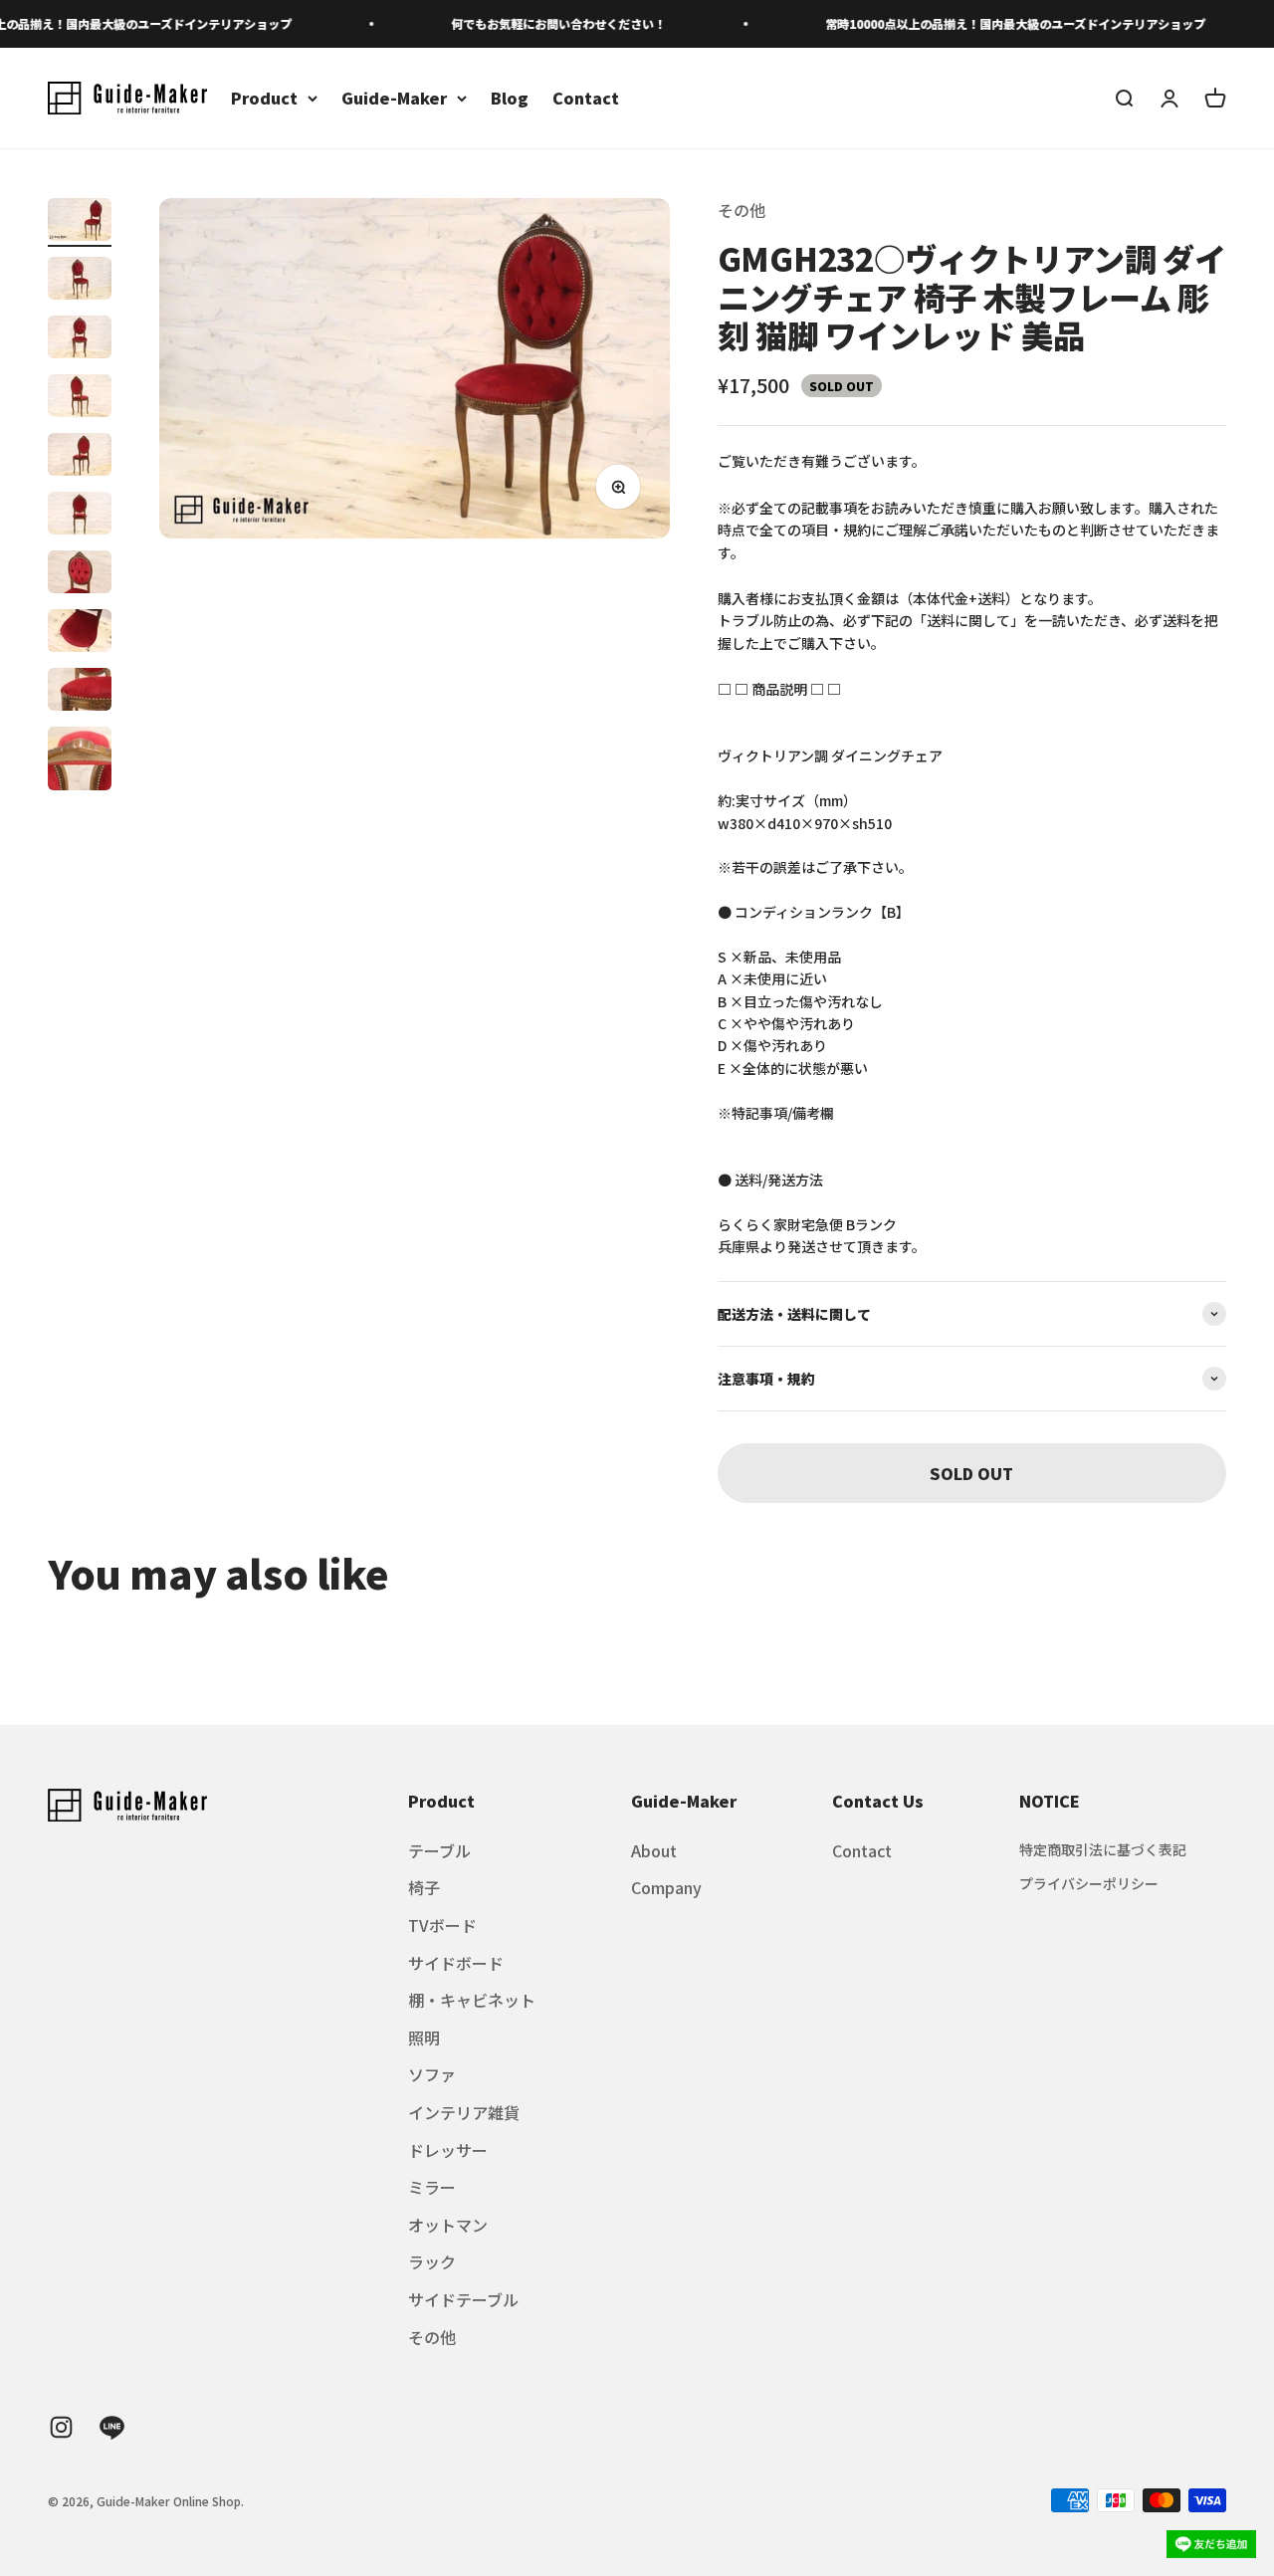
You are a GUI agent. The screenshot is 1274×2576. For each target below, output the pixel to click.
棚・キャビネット (472, 2000)
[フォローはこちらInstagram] (61, 2427)
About (654, 1850)
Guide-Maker (394, 98)
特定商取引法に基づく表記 (1103, 1849)
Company (666, 1887)
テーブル (439, 1850)
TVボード (442, 1925)
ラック (432, 2261)
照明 (424, 2038)
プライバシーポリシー (1089, 1883)
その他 (742, 210)
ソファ (432, 2074)
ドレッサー (448, 2150)
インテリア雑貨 (464, 2112)
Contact (586, 98)
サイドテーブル (463, 2299)
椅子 (424, 1887)
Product (264, 98)
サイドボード (456, 1963)
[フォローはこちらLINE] (112, 2427)
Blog (510, 98)
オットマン (448, 2225)
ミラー (432, 2187)
